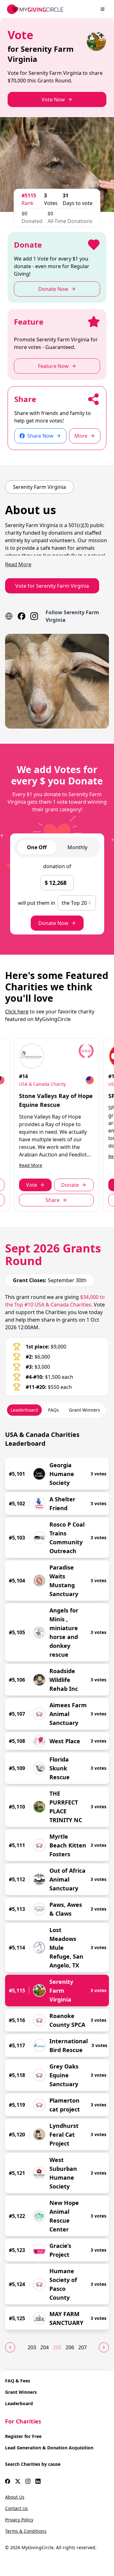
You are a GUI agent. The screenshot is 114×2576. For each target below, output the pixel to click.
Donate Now (53, 923)
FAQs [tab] (54, 1410)
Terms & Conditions (26, 2531)
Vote (32, 1185)
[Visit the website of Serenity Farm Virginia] (9, 616)
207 (82, 2347)
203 (32, 2347)
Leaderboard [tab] (24, 1410)
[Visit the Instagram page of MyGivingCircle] (28, 2481)
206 (70, 2347)
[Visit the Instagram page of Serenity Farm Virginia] (34, 616)
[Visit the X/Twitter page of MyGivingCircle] (18, 2481)
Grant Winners (21, 2392)
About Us (15, 2497)
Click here (17, 1012)
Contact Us (16, 2508)
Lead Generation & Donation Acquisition (49, 2448)
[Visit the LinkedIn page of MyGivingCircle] (38, 2481)
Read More (31, 1165)
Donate (70, 1185)
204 (44, 2347)
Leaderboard (19, 2403)
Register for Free (23, 2436)
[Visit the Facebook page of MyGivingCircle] (8, 2481)
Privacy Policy (19, 2520)
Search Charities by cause (33, 2464)
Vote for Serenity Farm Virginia (52, 586)
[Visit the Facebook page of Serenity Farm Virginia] (22, 616)
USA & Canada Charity (42, 1084)
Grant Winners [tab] (85, 1410)
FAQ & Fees (18, 2381)
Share (53, 1200)
